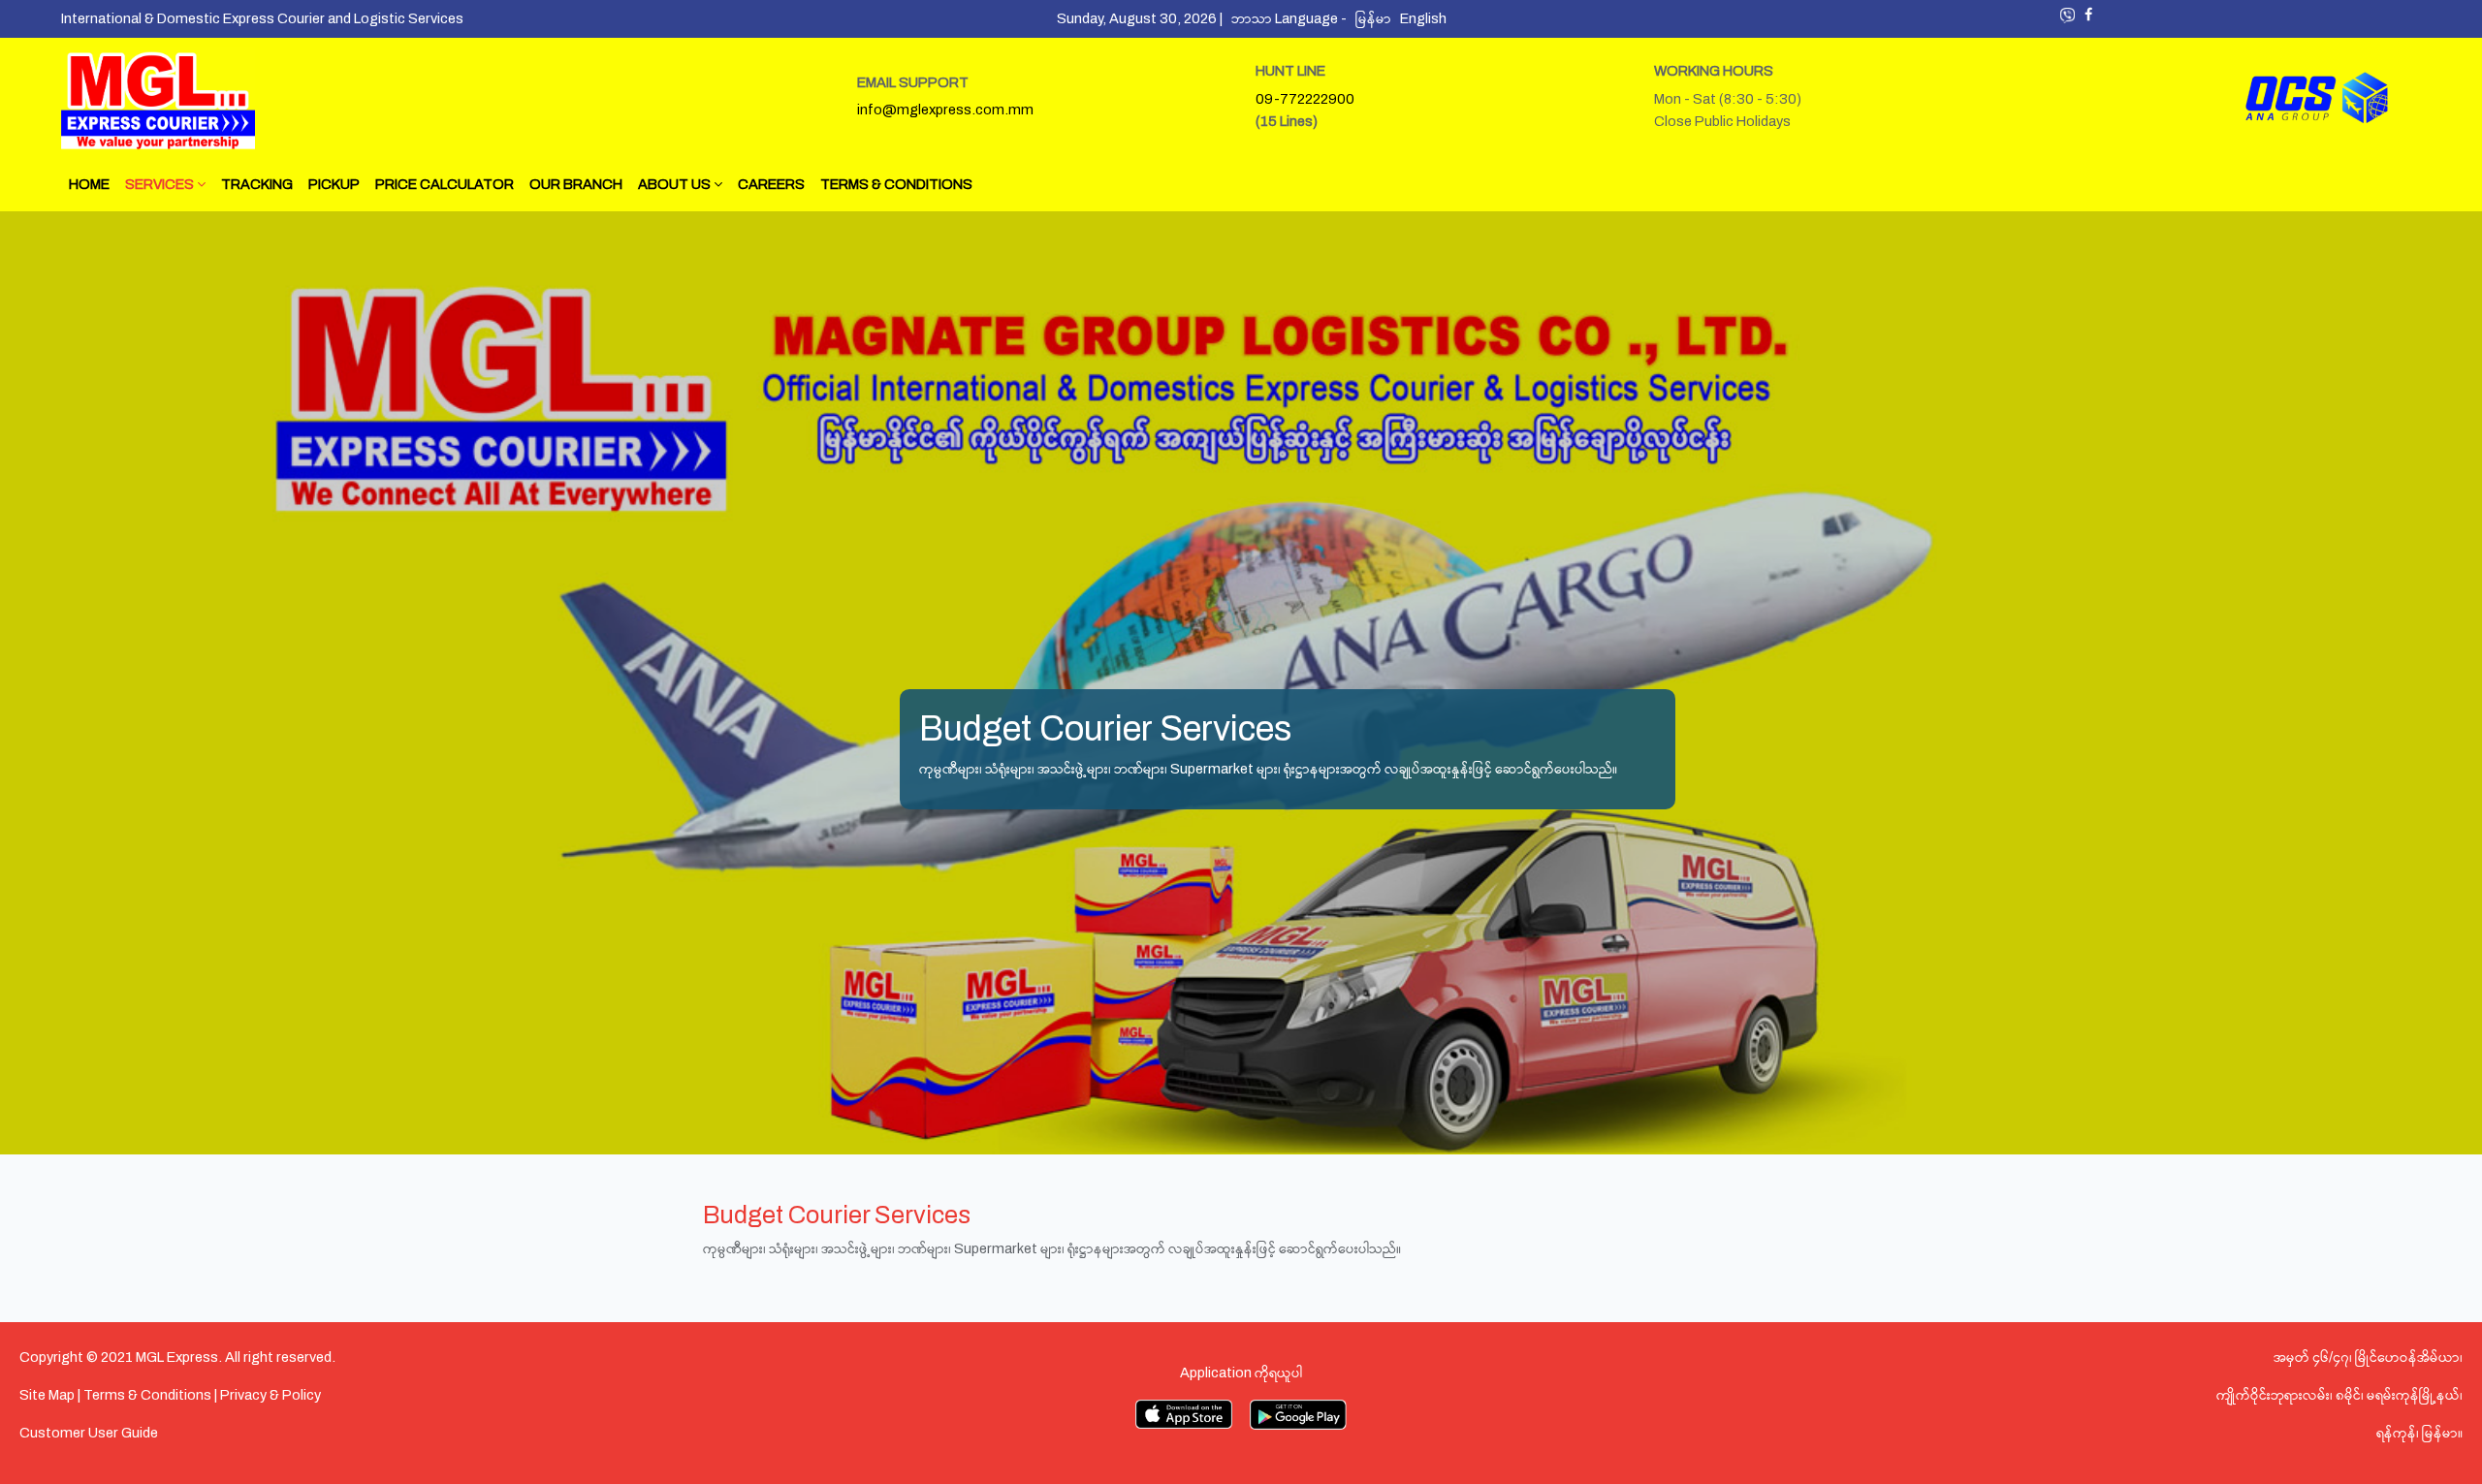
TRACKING (257, 184)
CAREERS (771, 184)
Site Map (47, 1395)
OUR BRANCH (576, 184)
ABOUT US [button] (676, 184)
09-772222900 (1305, 99)
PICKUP (334, 184)
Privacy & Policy (270, 1395)
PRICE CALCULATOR (445, 184)
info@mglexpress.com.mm (945, 110)
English (1426, 18)
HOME (89, 184)
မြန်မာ (1378, 18)
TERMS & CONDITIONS (896, 184)
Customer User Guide (89, 1433)
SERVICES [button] (161, 184)
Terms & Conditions (147, 1395)
